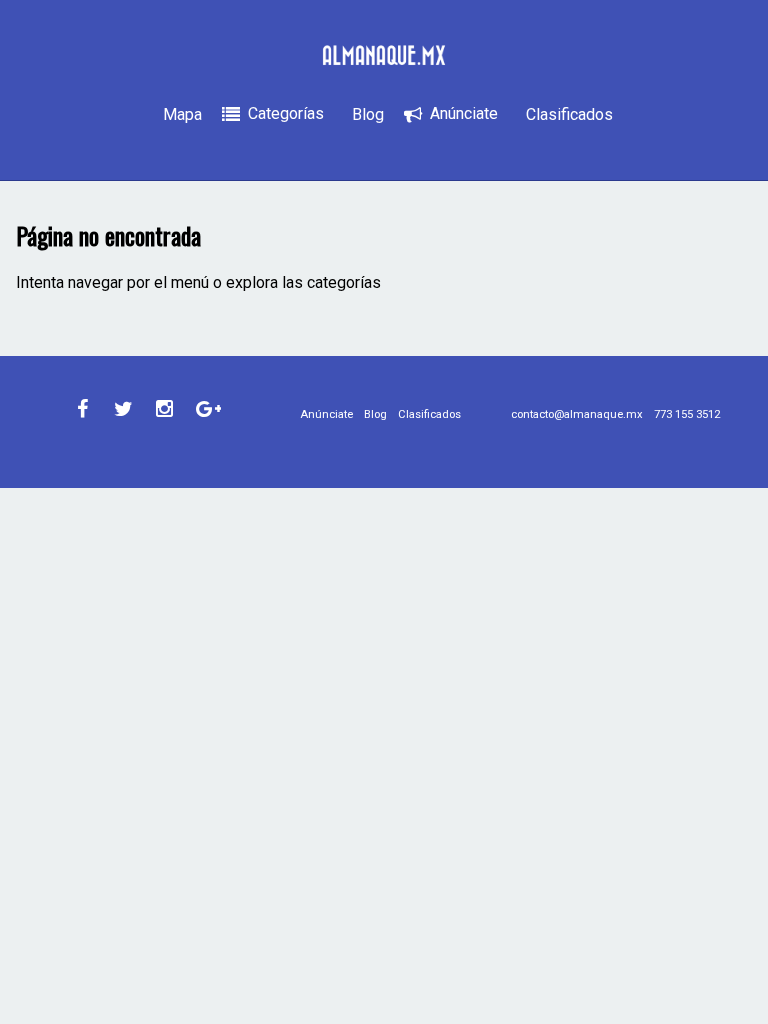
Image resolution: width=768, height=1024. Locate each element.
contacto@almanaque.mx (577, 414)
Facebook (83, 409)
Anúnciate (464, 113)
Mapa (182, 114)
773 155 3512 (687, 414)
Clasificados (569, 114)
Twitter (124, 409)
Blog (368, 114)
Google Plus (206, 409)
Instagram (165, 409)
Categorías (286, 113)
